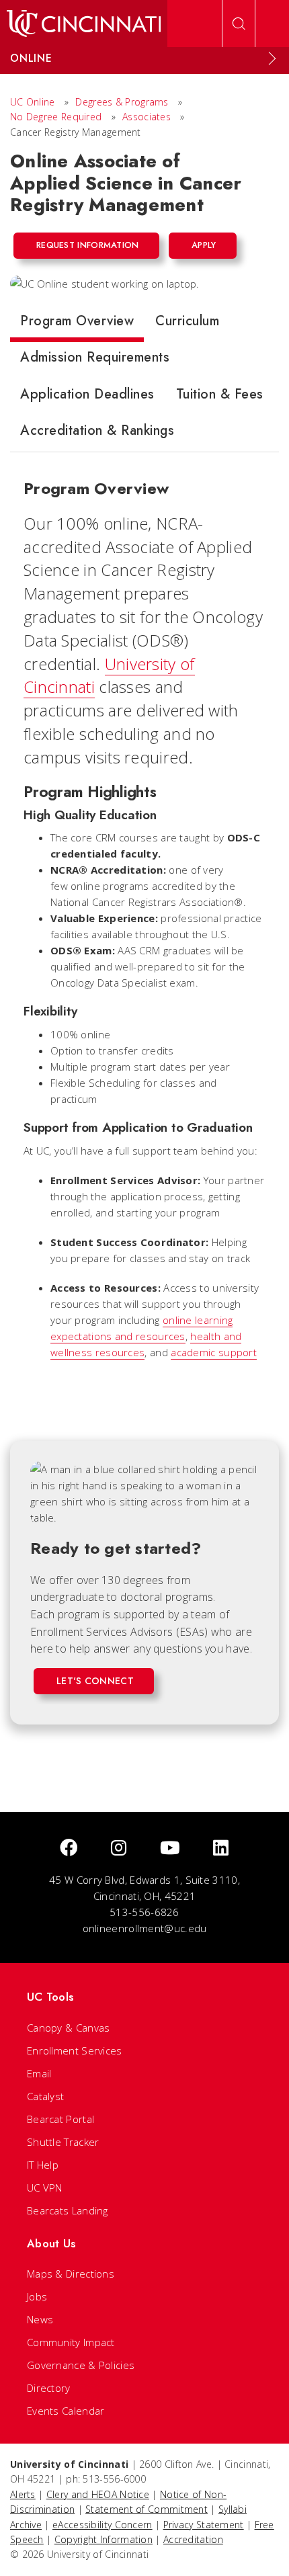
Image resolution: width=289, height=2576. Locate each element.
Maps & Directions (71, 2274)
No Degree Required (56, 117)
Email (39, 2073)
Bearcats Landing (68, 2210)
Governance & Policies (81, 2365)
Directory (49, 2388)
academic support (214, 1352)
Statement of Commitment (147, 2509)
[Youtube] (170, 1848)
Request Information (88, 245)
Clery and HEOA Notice (98, 2494)
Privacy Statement (204, 2525)
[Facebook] (69, 1848)
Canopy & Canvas (69, 2028)
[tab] (77, 324)
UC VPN (45, 2188)
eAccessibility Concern (102, 2525)
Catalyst (45, 2096)
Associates (147, 117)
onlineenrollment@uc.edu (145, 1928)
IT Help (43, 2165)
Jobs (37, 2296)
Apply (204, 245)
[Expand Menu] (272, 58)
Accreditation (193, 2539)
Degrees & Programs (122, 102)
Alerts (23, 2494)
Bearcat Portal (60, 2119)
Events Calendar (66, 2411)
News (40, 2319)
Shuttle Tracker (63, 2142)
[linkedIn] (221, 1848)
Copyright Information (104, 2539)
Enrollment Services (75, 2050)
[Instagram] (119, 1848)
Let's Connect (95, 1681)
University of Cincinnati (109, 675)
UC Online (33, 102)
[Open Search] (239, 24)
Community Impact (71, 2342)
